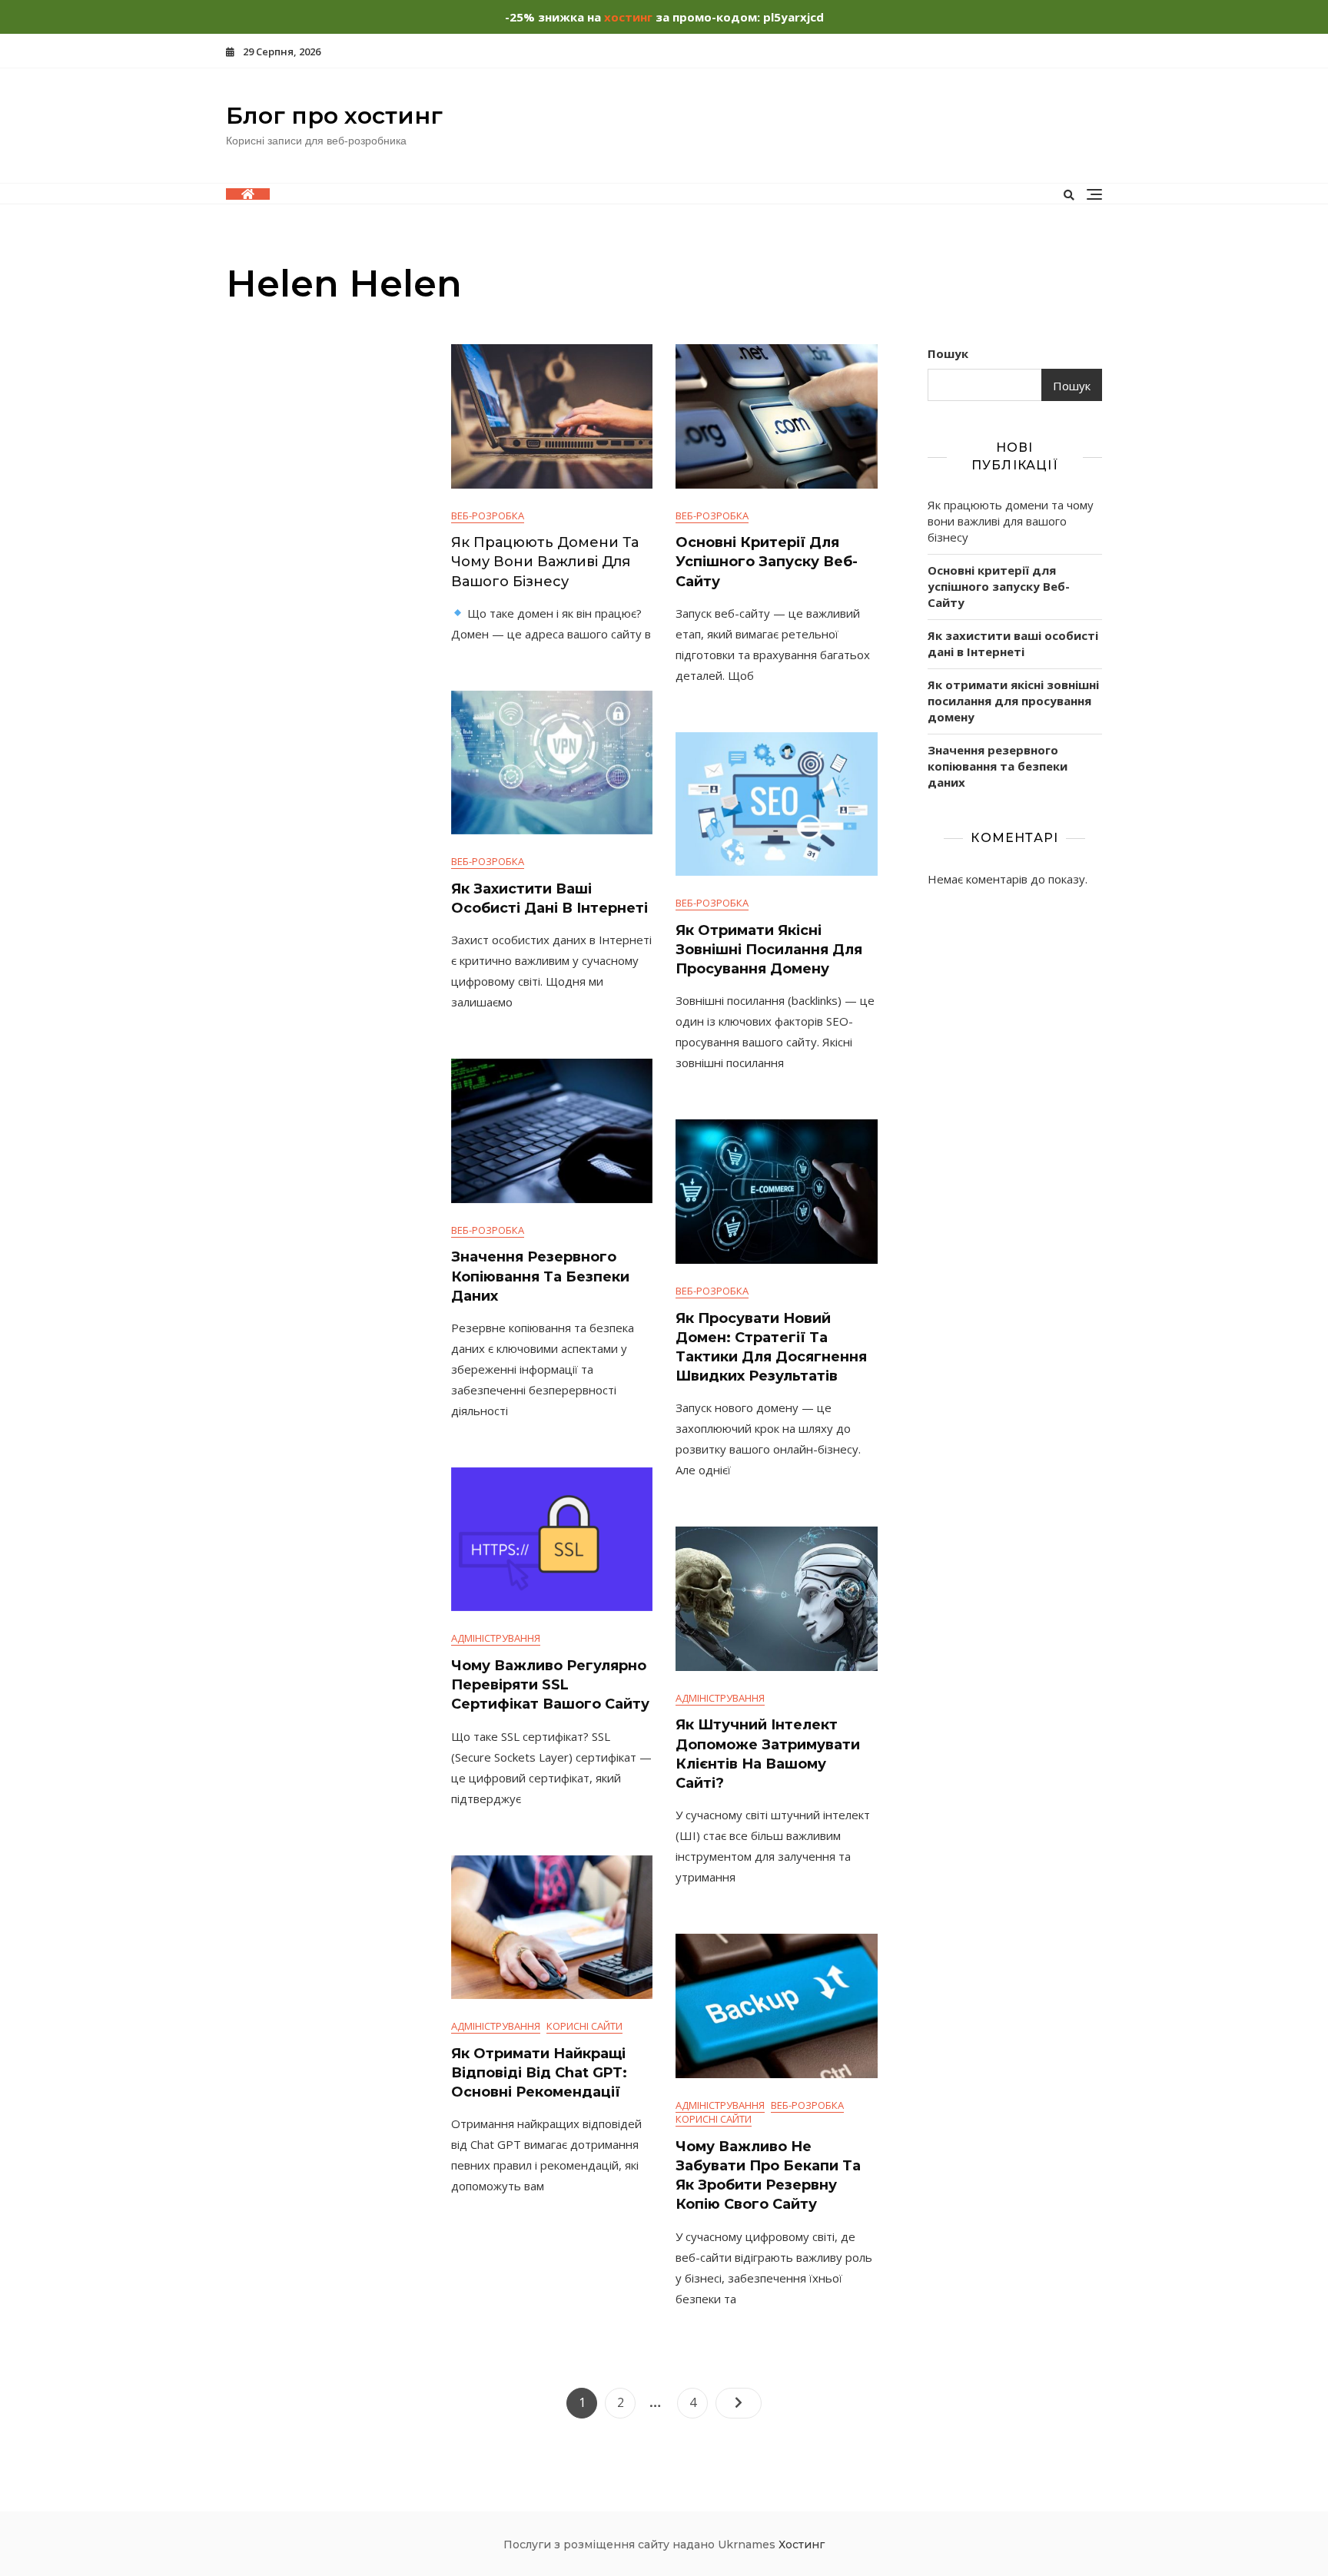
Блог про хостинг (334, 116)
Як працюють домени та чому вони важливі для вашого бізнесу (545, 562)
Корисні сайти (584, 2026)
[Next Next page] (739, 2403)
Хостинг (802, 2545)
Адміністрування (496, 1638)
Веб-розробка (488, 516)
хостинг (628, 17)
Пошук (948, 353)
